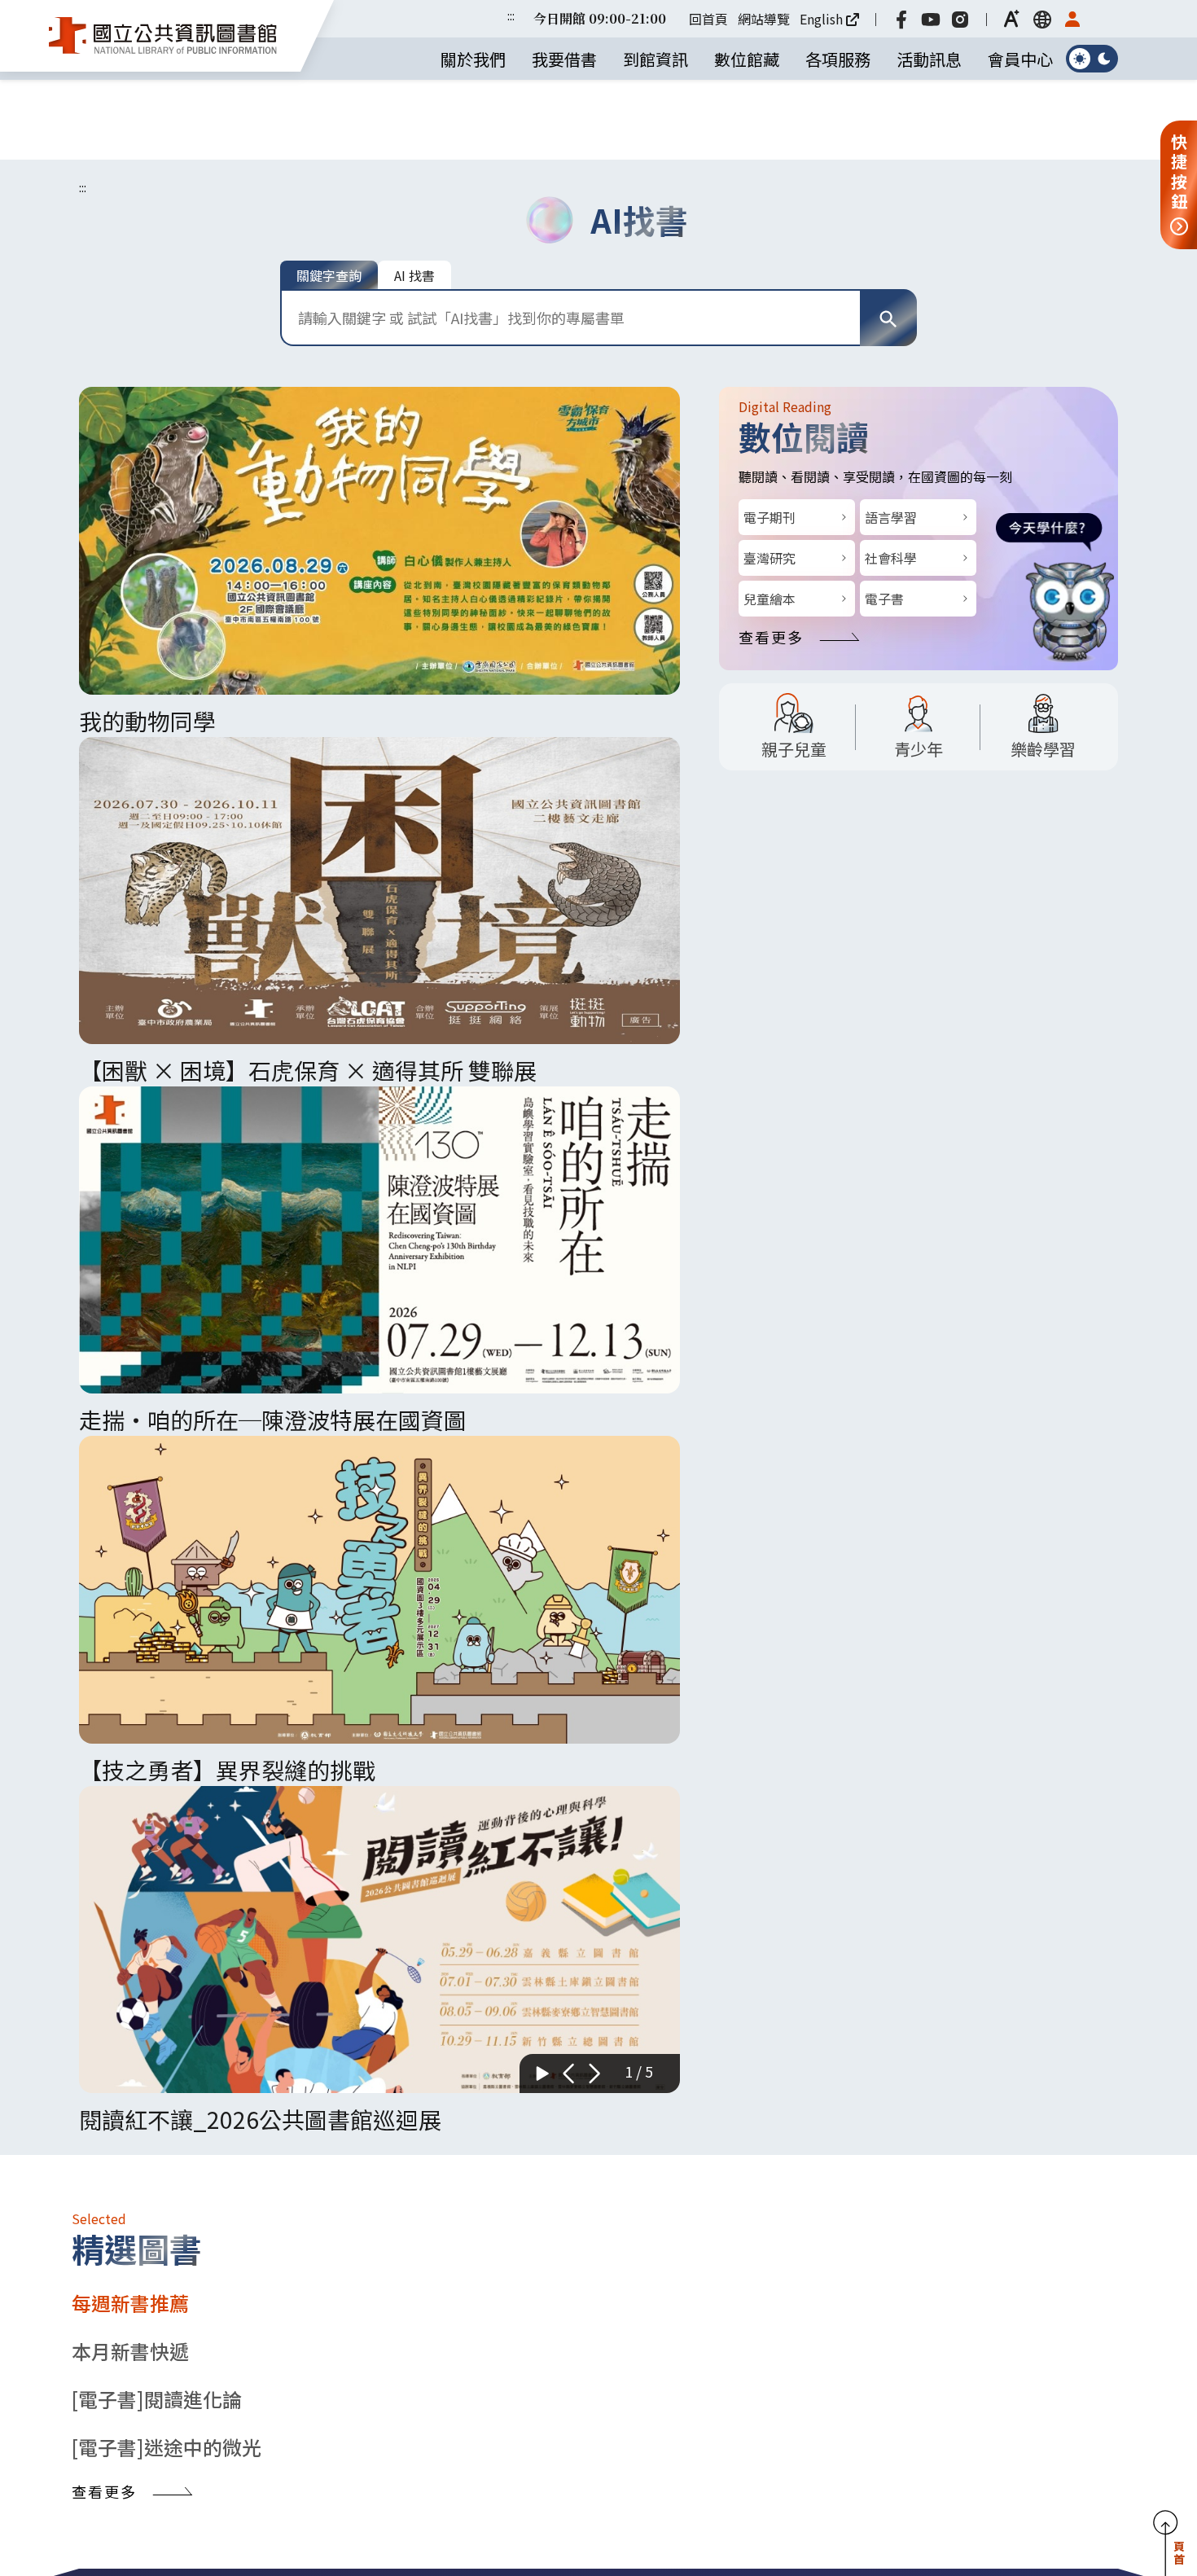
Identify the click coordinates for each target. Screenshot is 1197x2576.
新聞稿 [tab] (235, 1962)
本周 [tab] (948, 1207)
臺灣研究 (769, 478)
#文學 (997, 2104)
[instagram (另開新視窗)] (967, 19)
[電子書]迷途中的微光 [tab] (167, 1002)
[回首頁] (163, 36)
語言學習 (891, 437)
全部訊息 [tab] (323, 1962)
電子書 (884, 519)
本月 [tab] (1061, 1207)
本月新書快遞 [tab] (130, 906)
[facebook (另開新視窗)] (908, 19)
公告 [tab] (167, 1962)
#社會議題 (863, 2104)
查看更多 (771, 557)
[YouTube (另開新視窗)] (937, 19)
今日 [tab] (835, 1207)
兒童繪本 (769, 519)
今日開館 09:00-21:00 (606, 18)
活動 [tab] (108, 1962)
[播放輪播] (542, 595)
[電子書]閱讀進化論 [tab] (157, 954)
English (828, 19)
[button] (1019, 19)
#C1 (915, 2104)
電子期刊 (769, 437)
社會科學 (891, 478)
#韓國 (954, 2104)
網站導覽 (770, 19)
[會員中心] (1079, 19)
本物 (849, 2069)
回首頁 (715, 19)
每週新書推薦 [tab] (130, 858)
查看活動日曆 (1017, 1709)
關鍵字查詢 (329, 195)
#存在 (1041, 2104)
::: (517, 15)
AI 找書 (414, 195)
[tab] (680, 2270)
